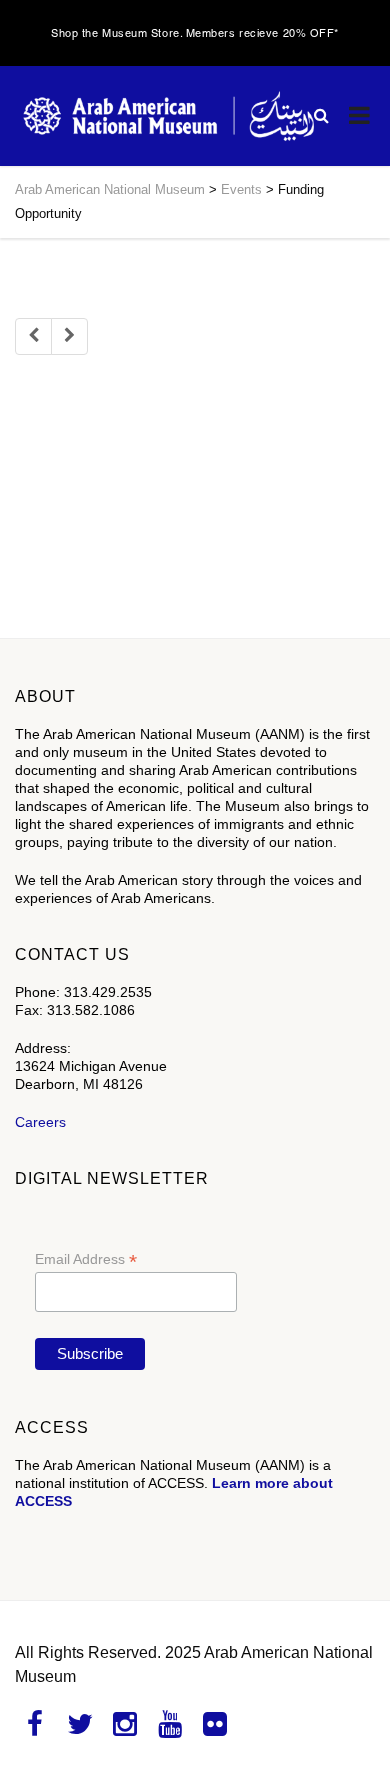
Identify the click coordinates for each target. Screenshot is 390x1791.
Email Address (86, 1259)
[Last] (69, 336)
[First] (33, 336)
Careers (40, 1122)
